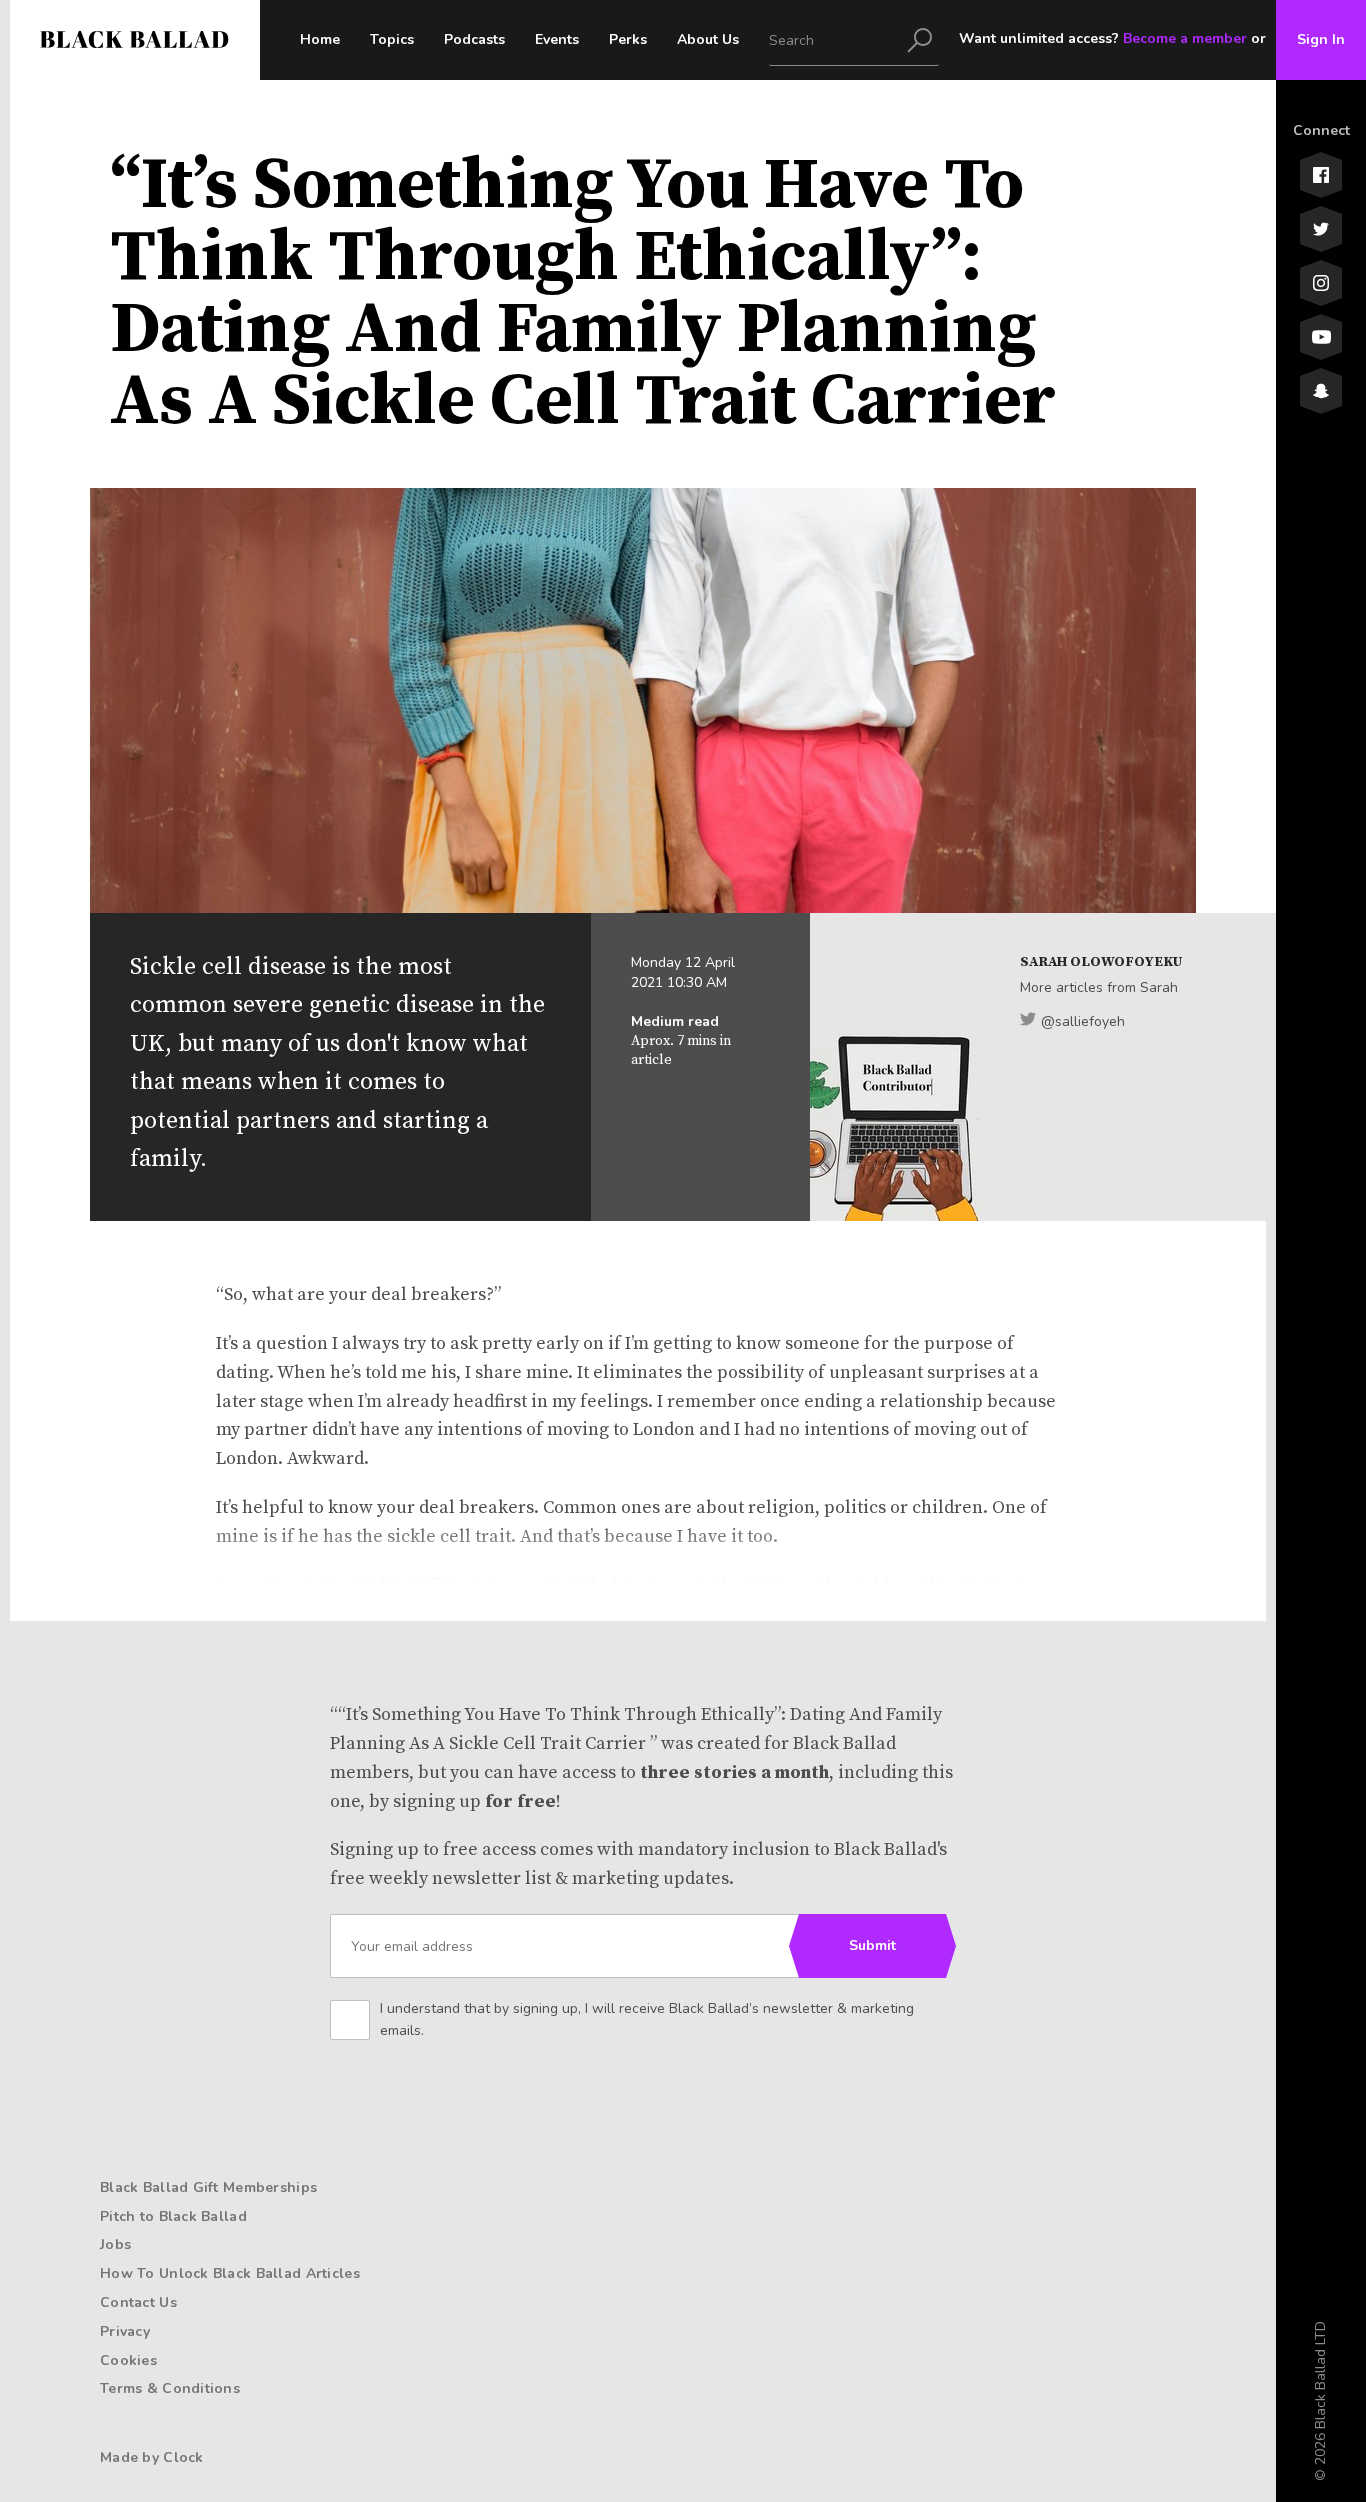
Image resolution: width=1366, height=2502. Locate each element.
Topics (392, 39)
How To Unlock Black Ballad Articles (230, 2273)
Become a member (1185, 38)
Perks (628, 39)
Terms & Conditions (170, 2388)
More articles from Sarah (1099, 987)
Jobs (115, 2244)
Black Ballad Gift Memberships (208, 2187)
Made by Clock (152, 2457)
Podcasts (474, 39)
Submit (872, 1945)
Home (320, 39)
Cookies (128, 2360)
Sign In (1321, 39)
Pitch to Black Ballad (173, 2216)
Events (557, 39)
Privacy (125, 2331)
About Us (708, 39)
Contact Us (138, 2302)
